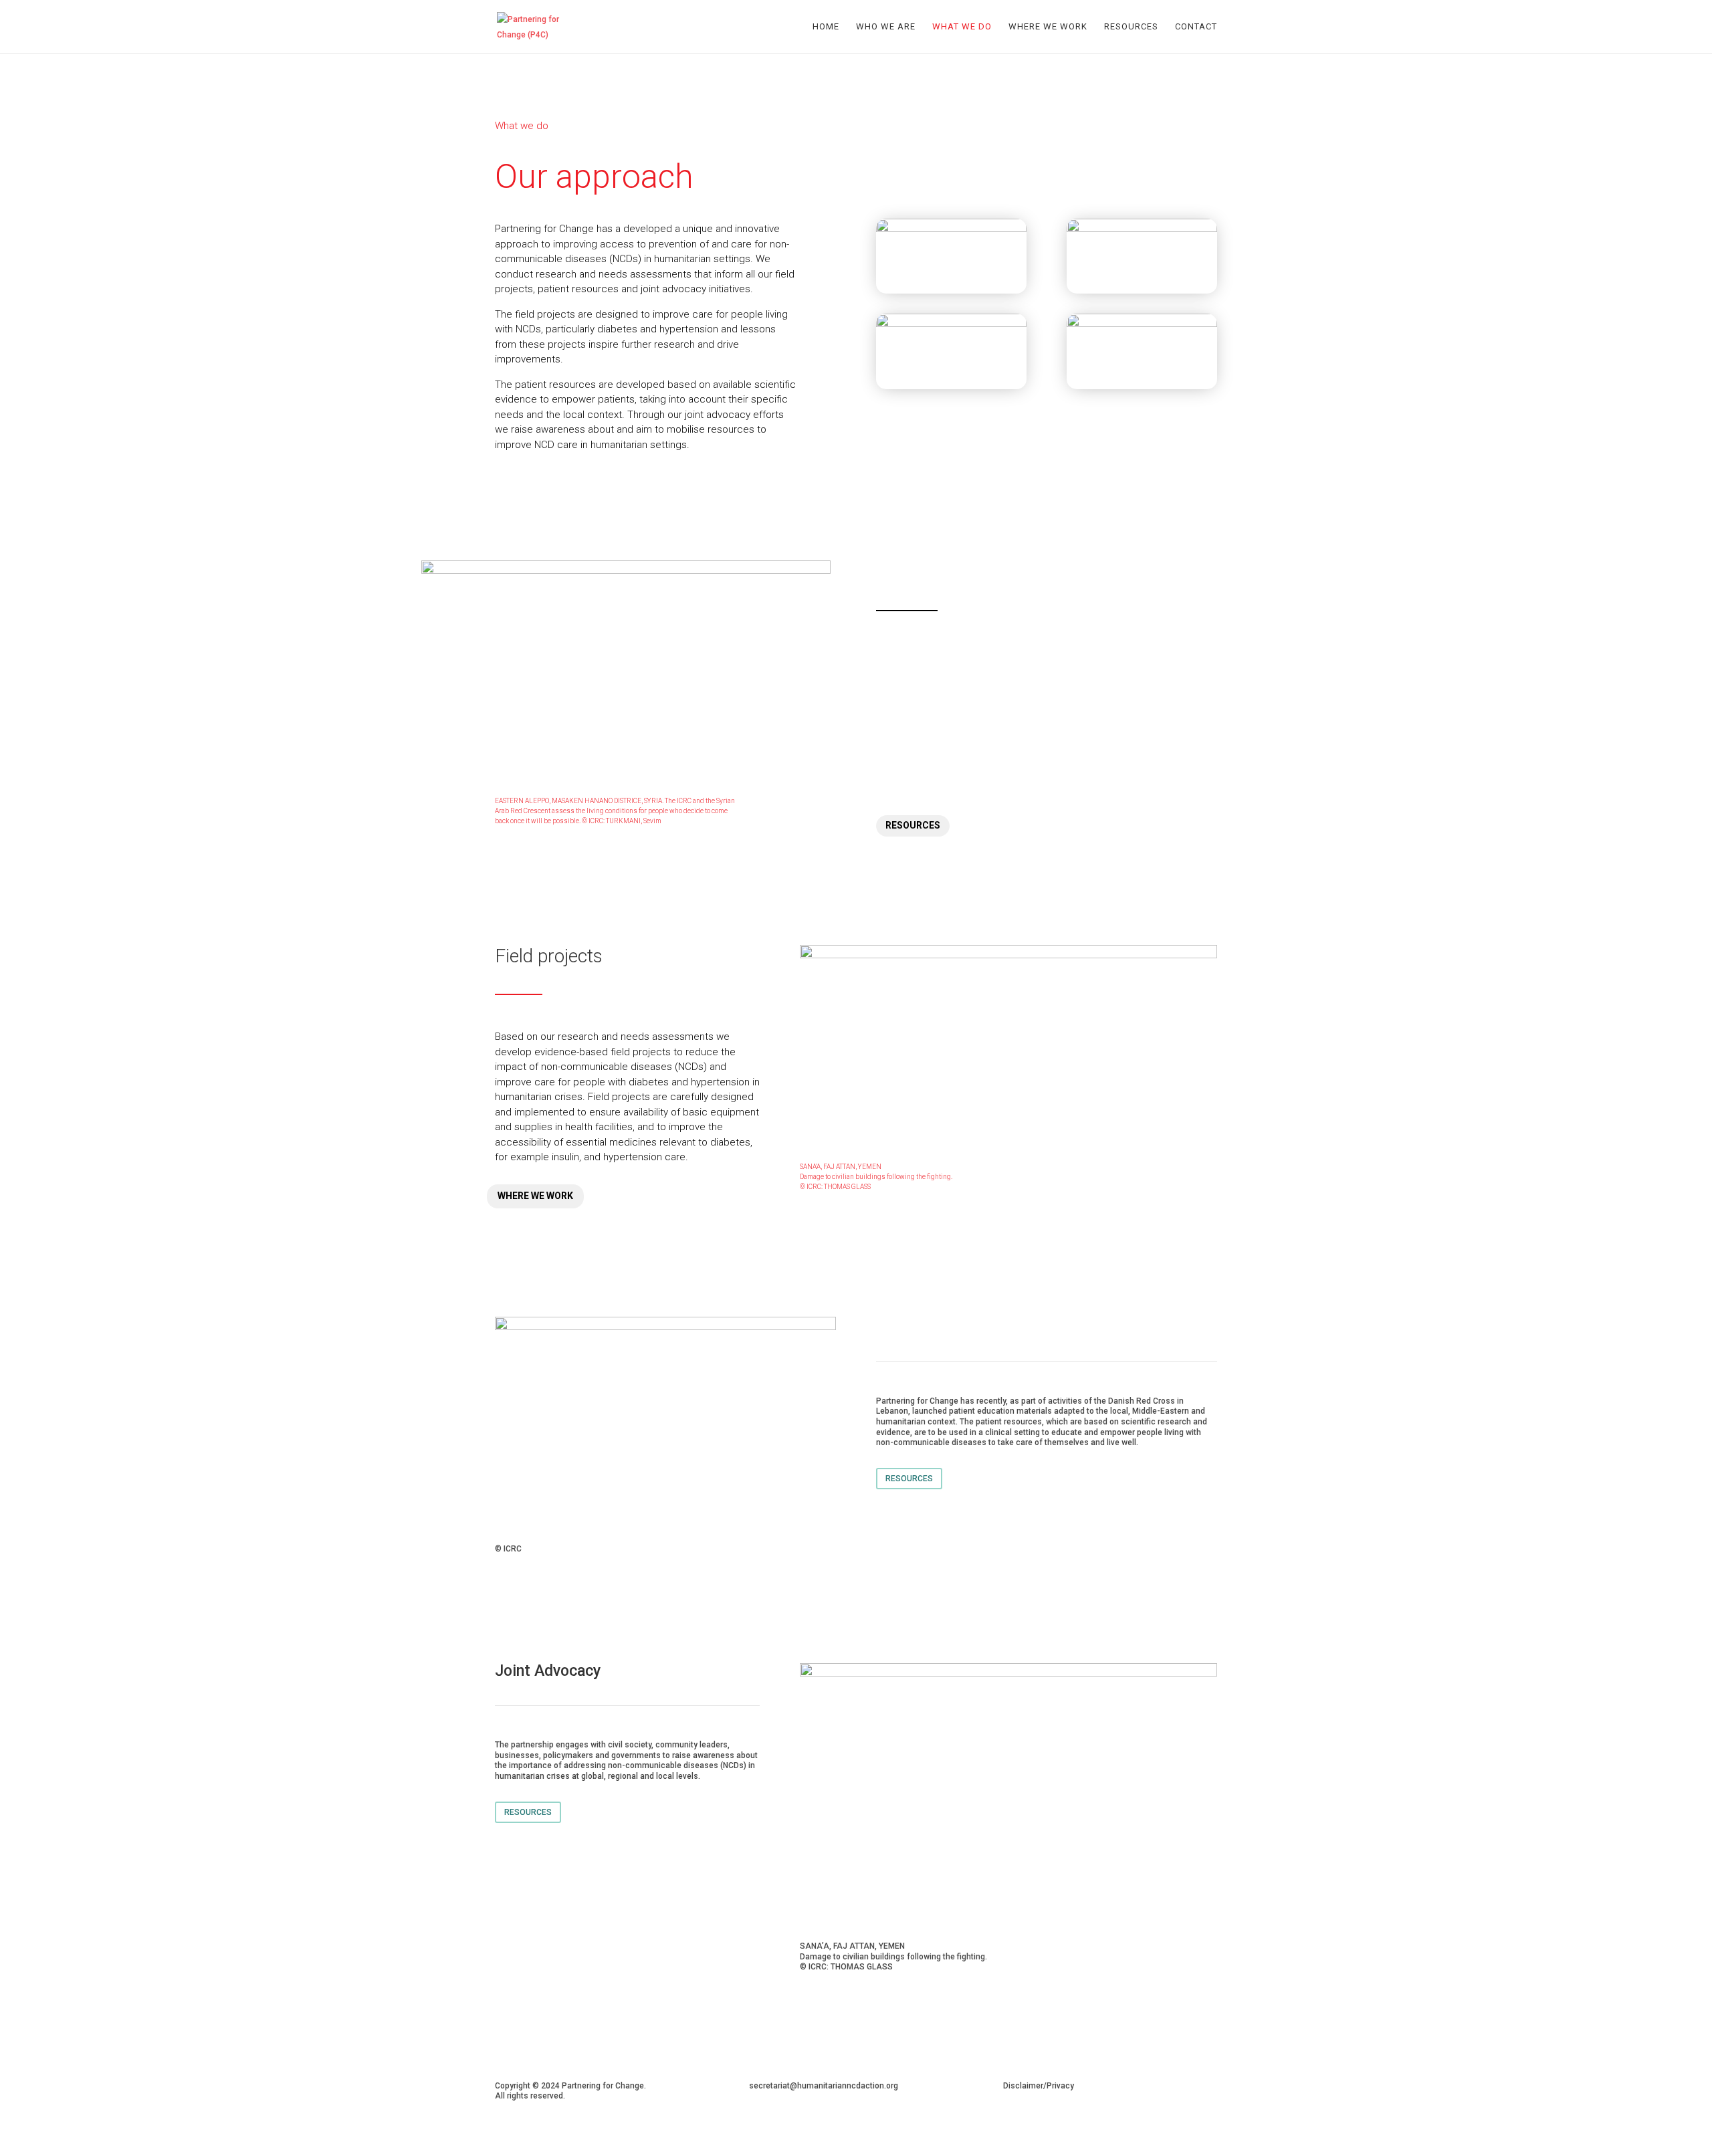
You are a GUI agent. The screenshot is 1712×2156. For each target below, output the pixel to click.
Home (826, 27)
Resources (1131, 27)
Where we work (1048, 27)
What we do (962, 27)
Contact (1196, 27)
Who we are (886, 27)
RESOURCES (913, 825)
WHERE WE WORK (535, 1196)
